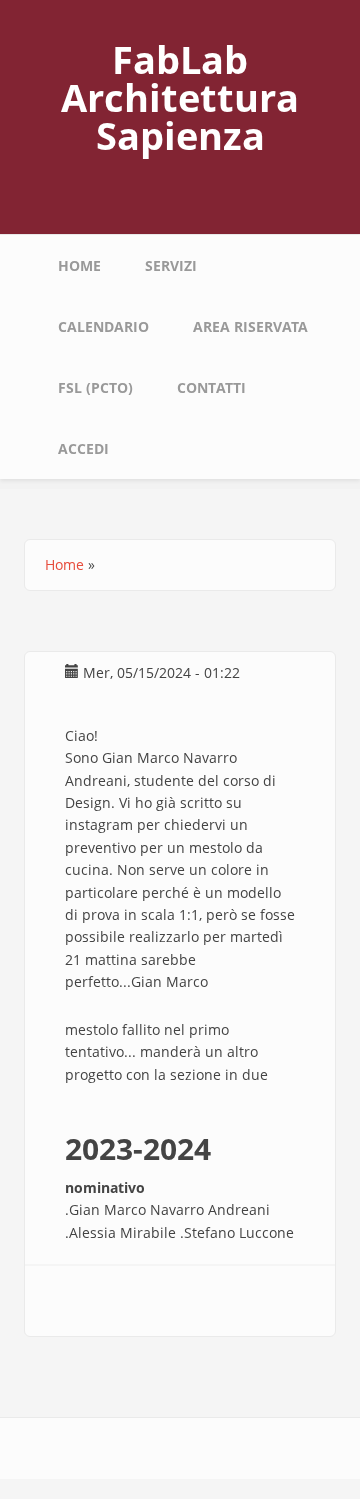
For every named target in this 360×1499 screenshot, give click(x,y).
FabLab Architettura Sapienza (180, 97)
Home (79, 265)
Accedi (83, 448)
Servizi (171, 265)
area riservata (250, 326)
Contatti (211, 387)
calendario (103, 326)
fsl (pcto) (95, 387)
